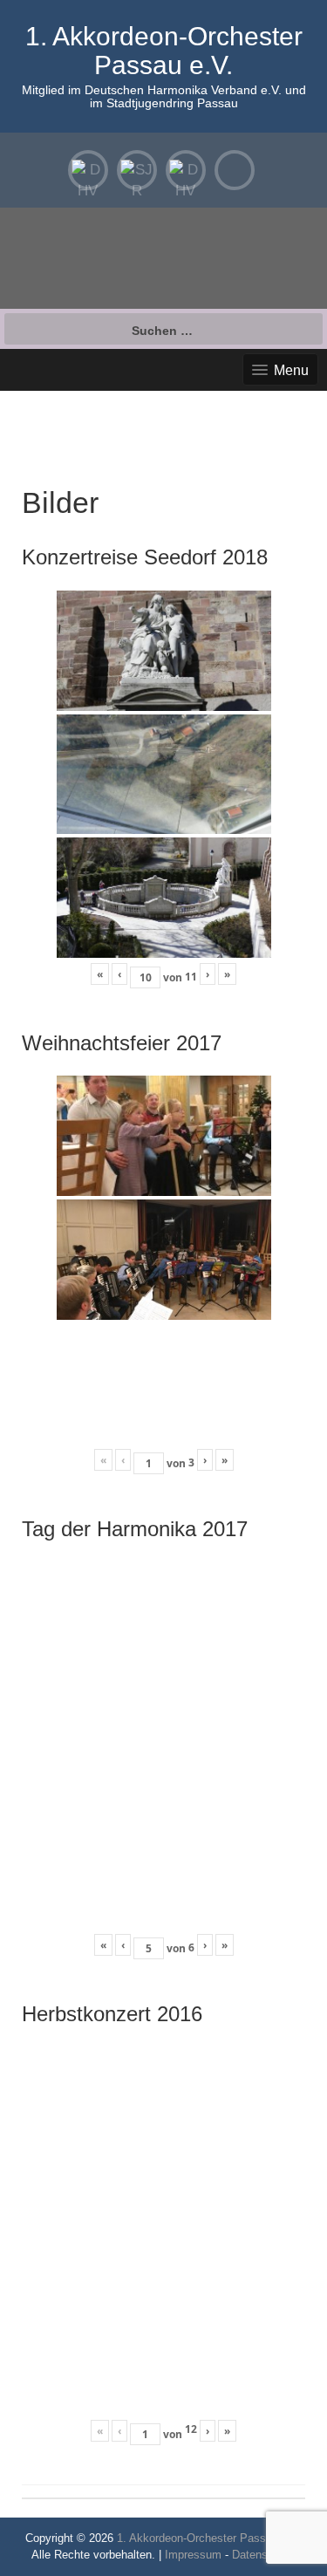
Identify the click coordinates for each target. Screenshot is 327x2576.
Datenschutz (264, 2555)
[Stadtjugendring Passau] (137, 170)
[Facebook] (235, 170)
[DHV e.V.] (186, 170)
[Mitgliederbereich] (88, 170)
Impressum (193, 2555)
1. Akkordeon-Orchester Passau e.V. (164, 51)
